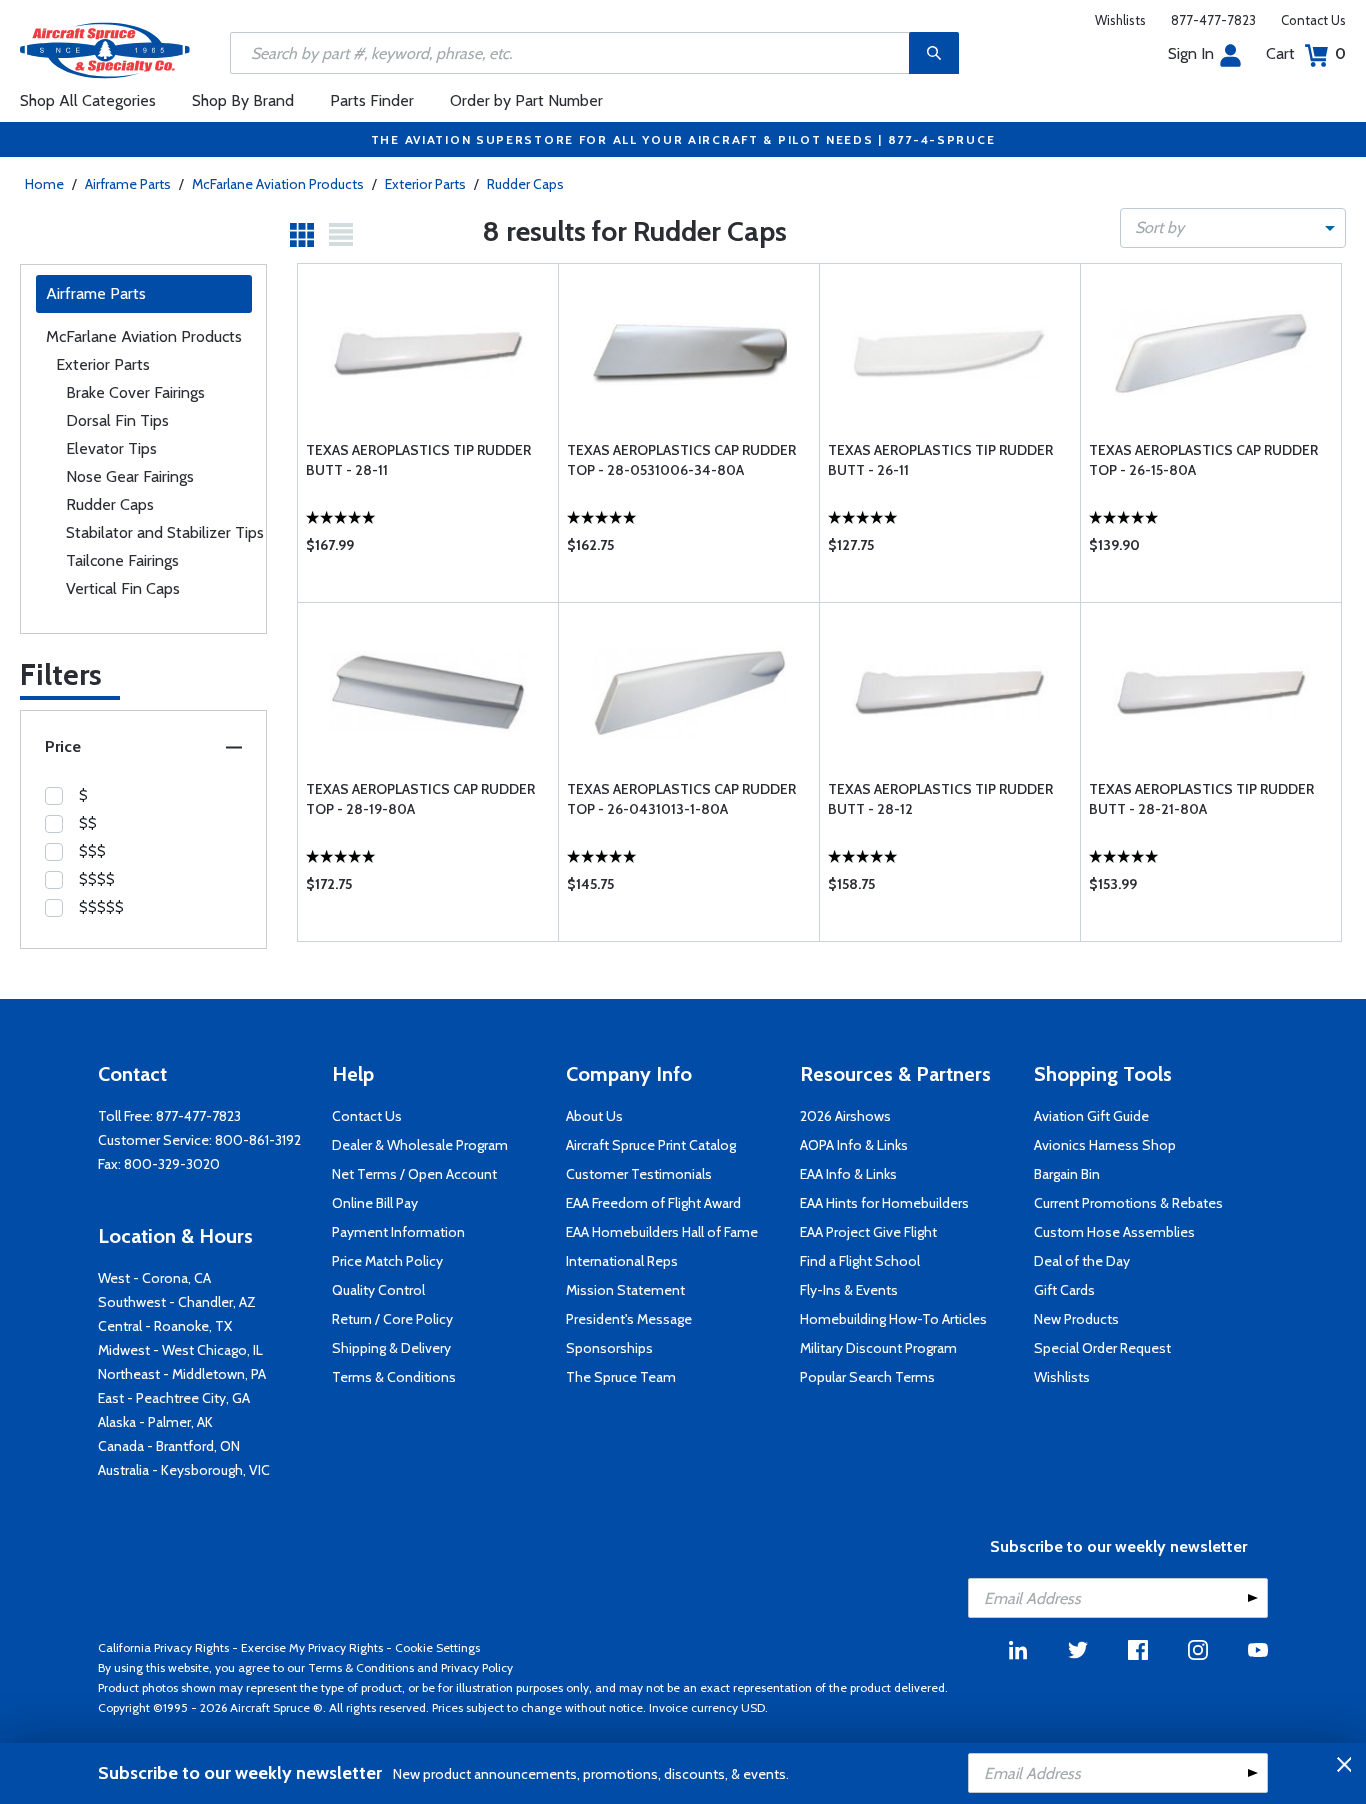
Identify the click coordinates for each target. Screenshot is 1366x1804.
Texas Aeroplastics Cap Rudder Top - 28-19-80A (420, 799)
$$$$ (97, 879)
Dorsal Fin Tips (117, 420)
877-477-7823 (1213, 20)
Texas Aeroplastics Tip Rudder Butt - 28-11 (418, 460)
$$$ (92, 851)
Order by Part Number (526, 100)
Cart (1306, 53)
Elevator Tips (111, 448)
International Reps (622, 1261)
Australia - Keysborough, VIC (184, 1470)
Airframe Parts (128, 184)
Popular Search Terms (867, 1377)
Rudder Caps (525, 184)
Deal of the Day (1082, 1261)
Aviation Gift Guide (1091, 1116)
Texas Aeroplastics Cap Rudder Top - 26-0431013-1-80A (681, 799)
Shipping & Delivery (391, 1348)
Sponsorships (609, 1348)
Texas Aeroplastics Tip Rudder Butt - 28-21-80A (1201, 799)
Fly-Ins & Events (849, 1290)
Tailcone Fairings (122, 560)
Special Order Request (1102, 1348)
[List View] (341, 235)
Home (44, 184)
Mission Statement (625, 1290)
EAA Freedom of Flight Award (653, 1203)
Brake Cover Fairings (135, 392)
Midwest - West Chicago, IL (180, 1350)
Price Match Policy (387, 1261)
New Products (1076, 1319)
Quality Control (378, 1290)
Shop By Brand (243, 100)
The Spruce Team (621, 1377)
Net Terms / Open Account (414, 1174)
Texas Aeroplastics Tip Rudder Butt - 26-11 (940, 460)
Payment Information (398, 1232)
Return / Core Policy (392, 1319)
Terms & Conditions (394, 1377)
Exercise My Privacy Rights (312, 1647)
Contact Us (1313, 20)
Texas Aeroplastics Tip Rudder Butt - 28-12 (940, 799)
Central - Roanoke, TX (165, 1326)
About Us (594, 1116)
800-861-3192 (258, 1140)
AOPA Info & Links (854, 1145)
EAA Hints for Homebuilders (884, 1203)
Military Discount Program (878, 1348)
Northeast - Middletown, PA (182, 1374)
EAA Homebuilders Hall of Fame (662, 1232)
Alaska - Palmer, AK (155, 1422)
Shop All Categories (88, 100)
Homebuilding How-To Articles (893, 1319)
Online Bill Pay (375, 1203)
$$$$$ (101, 907)
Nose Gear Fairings (130, 476)
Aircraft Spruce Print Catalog (651, 1145)
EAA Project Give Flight (868, 1232)
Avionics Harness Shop (1105, 1145)
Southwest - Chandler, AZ (177, 1302)
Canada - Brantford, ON (169, 1446)
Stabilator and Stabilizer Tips (165, 532)
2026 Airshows (845, 1116)
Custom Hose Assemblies (1114, 1232)
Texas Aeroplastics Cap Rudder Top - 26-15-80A (1203, 460)
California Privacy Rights (163, 1647)
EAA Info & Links (848, 1174)
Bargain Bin (1067, 1174)
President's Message (629, 1319)
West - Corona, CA (154, 1278)
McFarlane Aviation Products (278, 184)
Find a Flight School (860, 1261)
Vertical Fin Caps (123, 588)
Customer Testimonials (639, 1174)
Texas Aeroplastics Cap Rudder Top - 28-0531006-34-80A (681, 460)
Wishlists (1120, 20)
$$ (88, 823)
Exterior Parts (425, 184)
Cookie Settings (437, 1647)
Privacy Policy (477, 1667)
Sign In (1191, 53)
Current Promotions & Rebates (1128, 1203)
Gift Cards (1064, 1290)
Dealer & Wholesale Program (420, 1145)
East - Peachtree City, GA (174, 1398)
